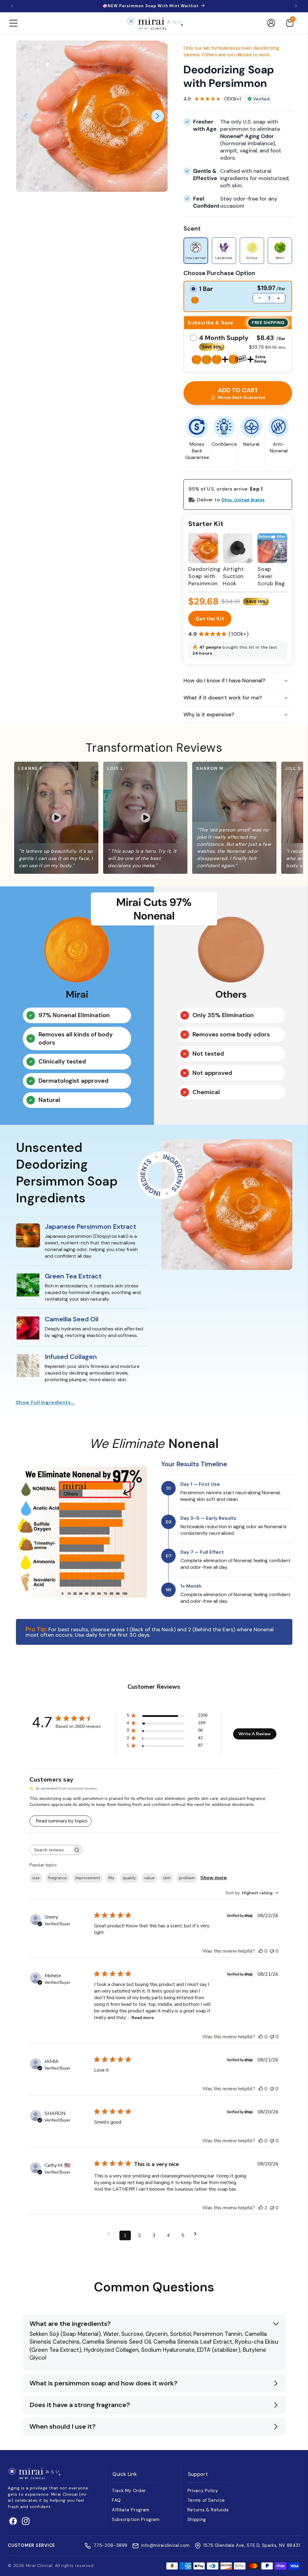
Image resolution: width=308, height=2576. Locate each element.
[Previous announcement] (12, 6)
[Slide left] (26, 116)
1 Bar (206, 289)
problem (187, 1878)
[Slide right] (158, 116)
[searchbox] (51, 1850)
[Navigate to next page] (197, 2234)
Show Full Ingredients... (46, 1402)
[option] (196, 251)
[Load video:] (74, 818)
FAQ (116, 2500)
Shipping (197, 2519)
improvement (88, 1878)
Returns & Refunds (208, 2510)
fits (111, 1878)
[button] (13, 23)
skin (167, 1878)
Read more (143, 2018)
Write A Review (255, 1734)
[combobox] (252, 1893)
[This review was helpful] (261, 2208)
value (149, 1878)
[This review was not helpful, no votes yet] (272, 1951)
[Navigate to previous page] (111, 2234)
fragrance (57, 1878)
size (36, 1878)
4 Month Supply (224, 338)
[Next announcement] (296, 6)
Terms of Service (206, 2500)
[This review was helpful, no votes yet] (261, 1951)
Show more (214, 1878)
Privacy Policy (203, 2491)
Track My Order (129, 2491)
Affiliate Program (131, 2510)
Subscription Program (136, 2519)
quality (129, 1878)
